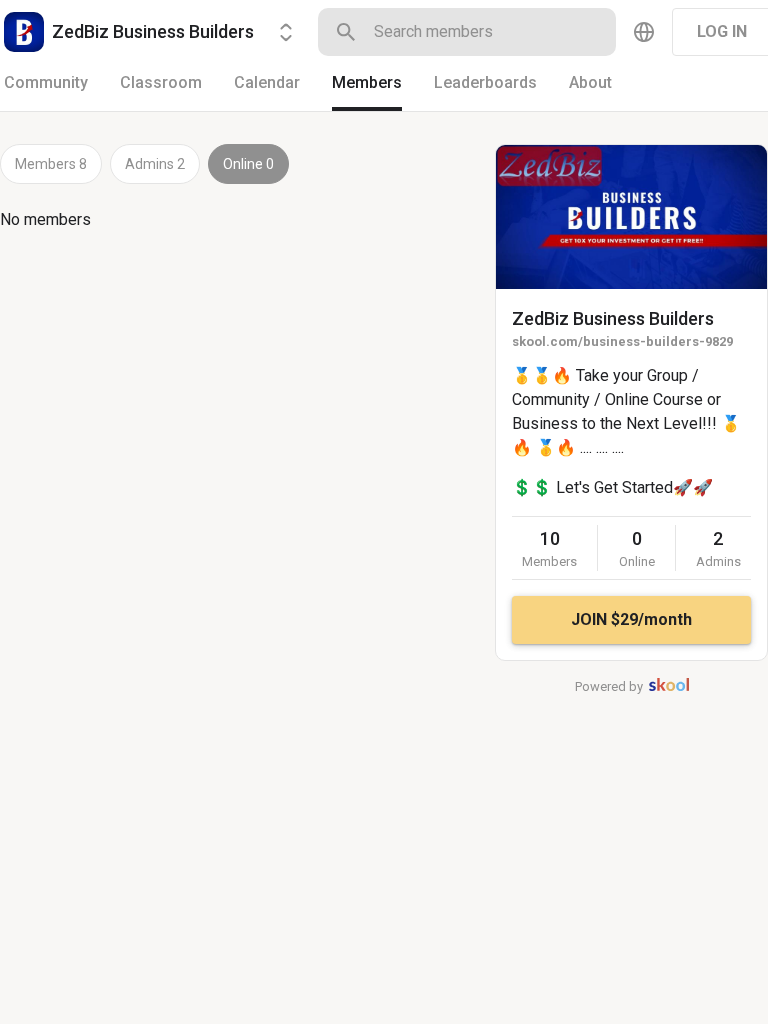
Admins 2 (155, 164)
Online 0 (248, 164)
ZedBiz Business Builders (613, 318)
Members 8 (51, 164)
